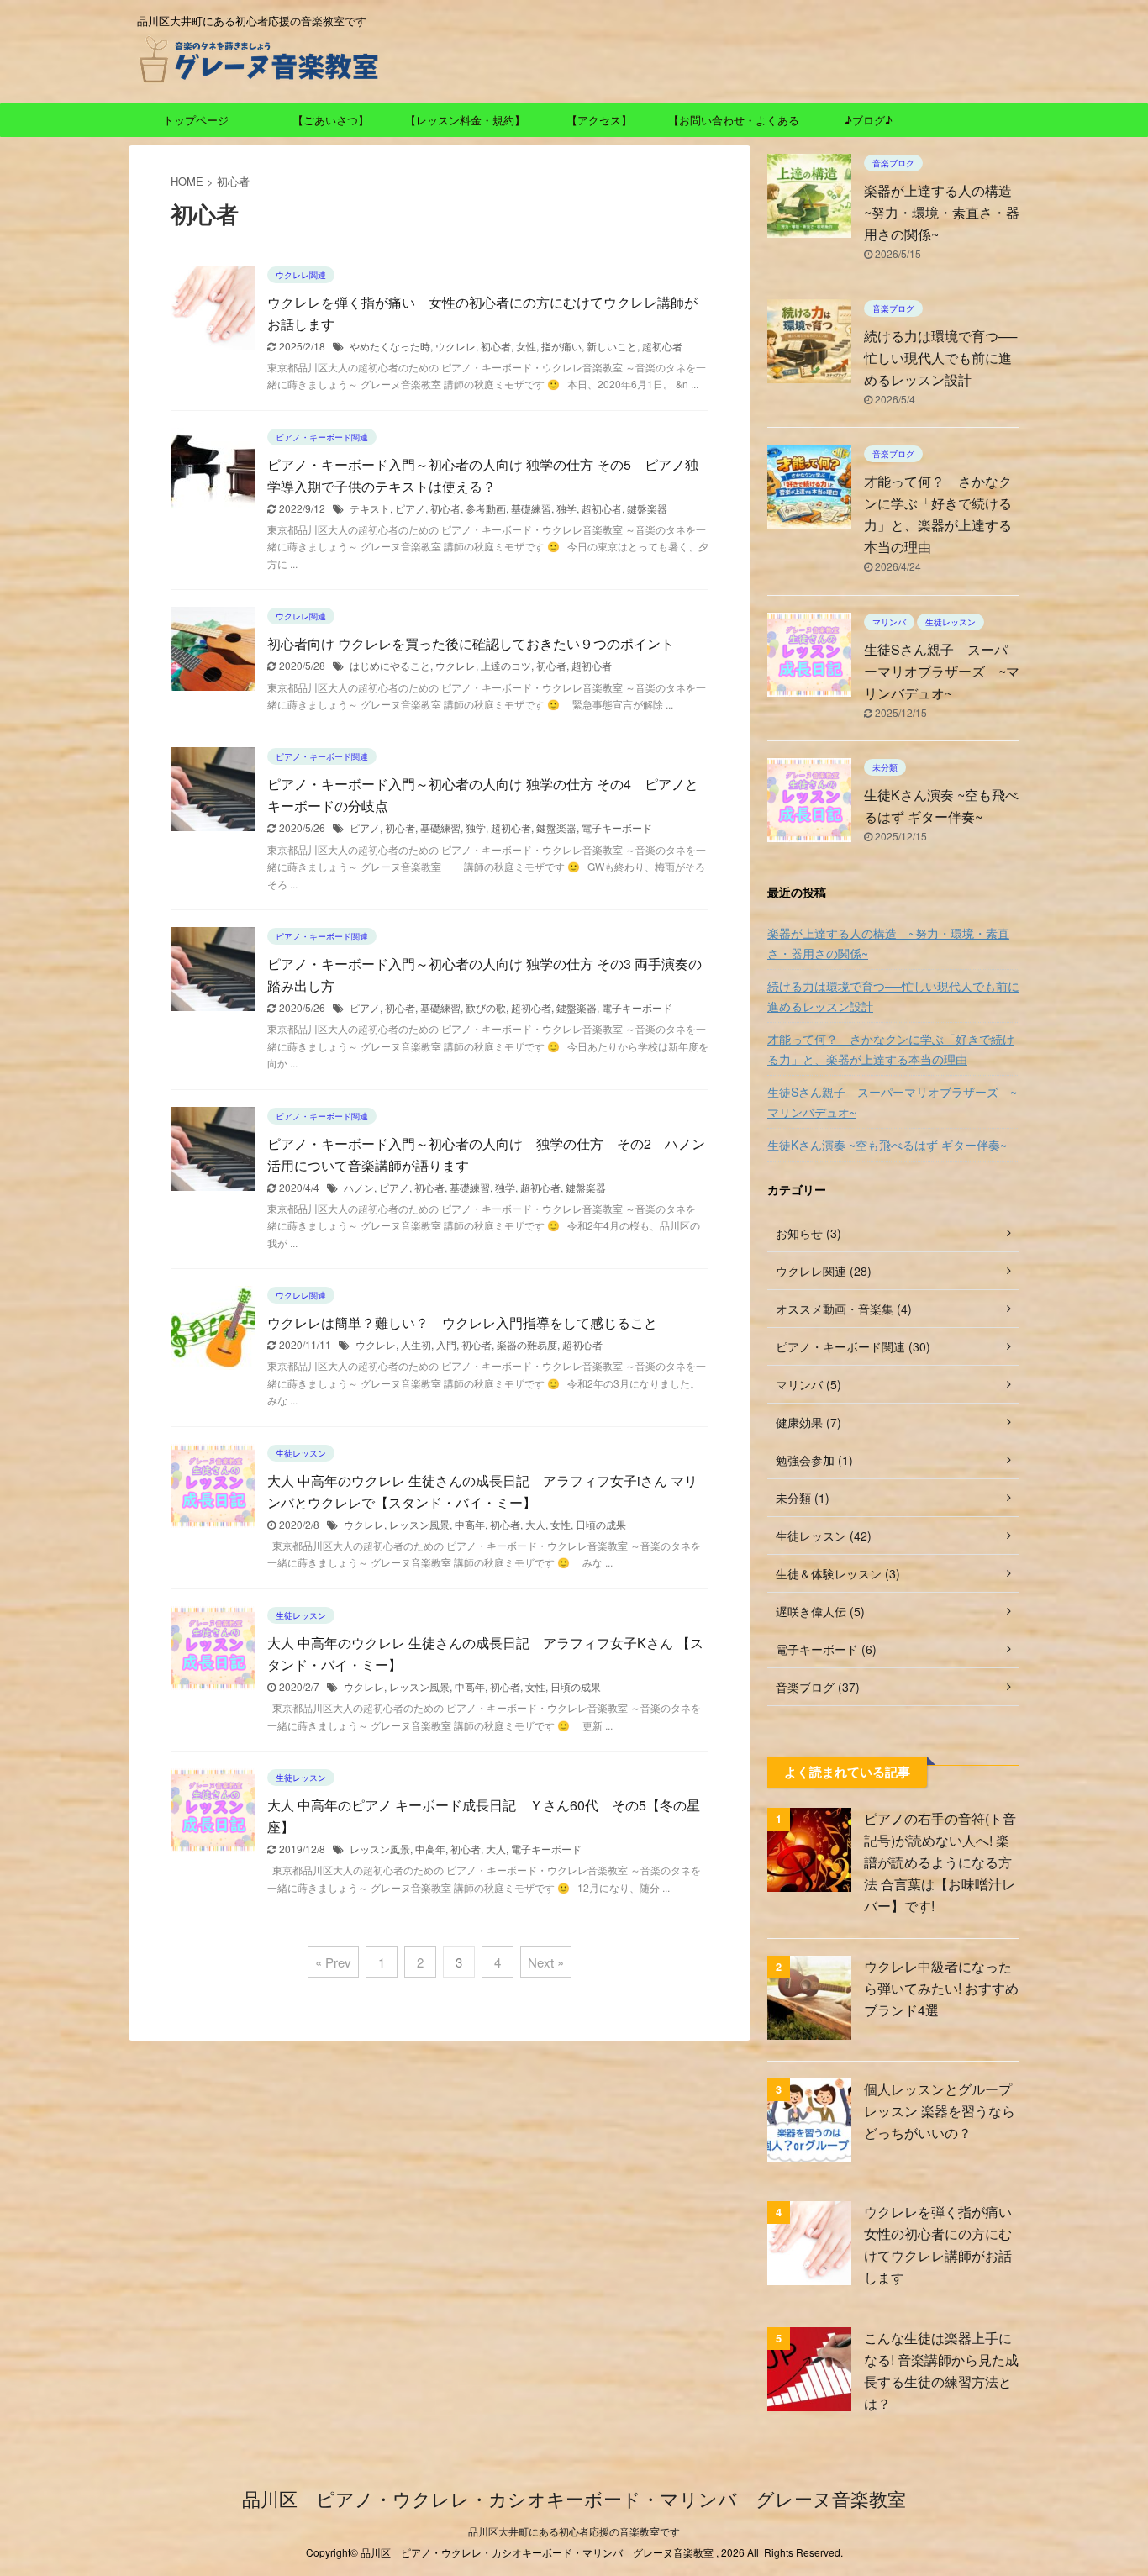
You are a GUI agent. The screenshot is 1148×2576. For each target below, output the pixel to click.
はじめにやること (390, 665)
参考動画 (486, 508)
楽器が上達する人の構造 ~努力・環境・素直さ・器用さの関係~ (945, 212)
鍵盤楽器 (647, 508)
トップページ (196, 120)
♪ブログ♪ (869, 120)
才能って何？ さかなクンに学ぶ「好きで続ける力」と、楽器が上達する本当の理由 (891, 1049)
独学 (566, 508)
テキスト (370, 508)
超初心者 (662, 346)
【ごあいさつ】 (331, 120)
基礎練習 (531, 508)
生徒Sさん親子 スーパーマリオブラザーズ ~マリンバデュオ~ (942, 671)
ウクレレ (456, 346)
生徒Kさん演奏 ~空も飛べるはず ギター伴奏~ (887, 1145)
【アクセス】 (599, 120)
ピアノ (410, 508)
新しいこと (612, 346)
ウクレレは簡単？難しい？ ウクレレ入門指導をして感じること (462, 1322)
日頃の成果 (601, 1524)
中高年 (470, 1524)
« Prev (333, 1962)
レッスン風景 (419, 1524)
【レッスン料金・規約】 (465, 120)
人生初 (416, 1344)
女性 (526, 346)
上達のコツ (506, 665)
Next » (546, 1962)
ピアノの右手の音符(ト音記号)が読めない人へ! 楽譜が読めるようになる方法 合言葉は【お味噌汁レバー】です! (940, 1862)
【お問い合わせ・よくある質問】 (734, 124)
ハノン (359, 1187)
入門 (446, 1344)
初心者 (496, 346)
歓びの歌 (486, 1007)
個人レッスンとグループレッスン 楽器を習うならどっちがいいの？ (940, 2111)
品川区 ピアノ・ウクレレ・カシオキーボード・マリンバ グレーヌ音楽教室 (574, 2498)
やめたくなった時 (390, 346)
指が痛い (561, 346)
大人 (535, 1524)
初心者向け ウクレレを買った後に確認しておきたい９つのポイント (471, 643)
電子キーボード (617, 827)
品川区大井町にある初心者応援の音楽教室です (574, 2531)
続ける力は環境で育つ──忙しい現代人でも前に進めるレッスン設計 (940, 358)
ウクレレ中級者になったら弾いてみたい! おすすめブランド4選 (941, 1988)
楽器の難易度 (527, 1344)
